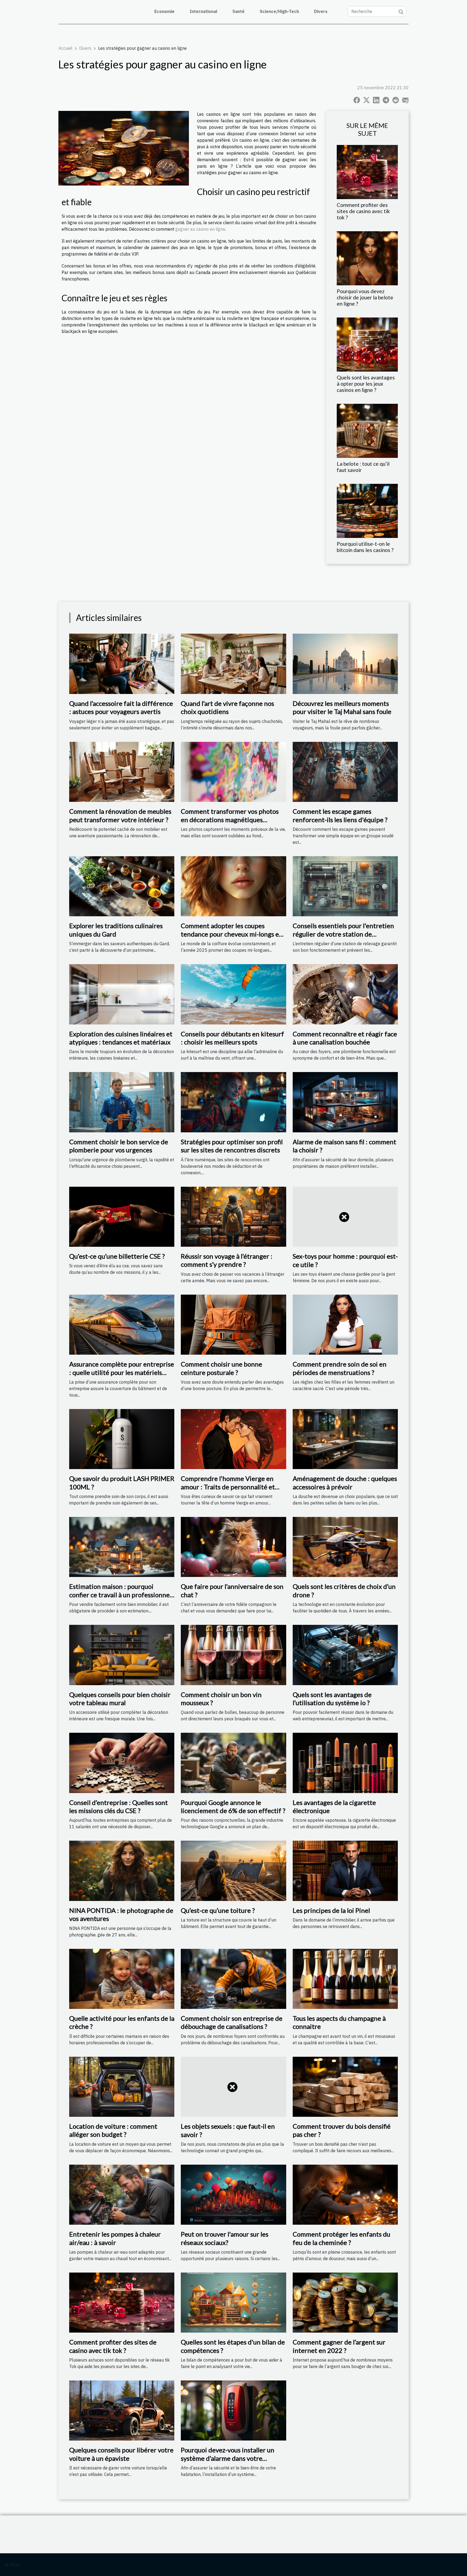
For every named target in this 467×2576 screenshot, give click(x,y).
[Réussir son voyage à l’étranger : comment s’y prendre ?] (233, 1216)
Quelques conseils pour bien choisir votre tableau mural (120, 1699)
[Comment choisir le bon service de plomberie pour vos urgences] (122, 1102)
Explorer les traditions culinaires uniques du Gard (116, 930)
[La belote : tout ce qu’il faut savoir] (367, 430)
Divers (321, 11)
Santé (238, 11)
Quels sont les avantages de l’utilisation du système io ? (332, 1699)
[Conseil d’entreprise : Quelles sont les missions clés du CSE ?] (122, 1762)
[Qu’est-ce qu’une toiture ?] (233, 1870)
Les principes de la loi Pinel (331, 1910)
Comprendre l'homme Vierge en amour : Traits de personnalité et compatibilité (228, 1487)
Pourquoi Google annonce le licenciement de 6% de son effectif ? (233, 1806)
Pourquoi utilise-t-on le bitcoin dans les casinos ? (365, 547)
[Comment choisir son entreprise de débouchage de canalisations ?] (233, 1978)
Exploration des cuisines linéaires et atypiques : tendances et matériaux (121, 1038)
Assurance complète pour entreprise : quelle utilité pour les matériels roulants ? (122, 1372)
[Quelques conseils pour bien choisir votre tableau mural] (122, 1655)
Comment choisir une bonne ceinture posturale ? (221, 1368)
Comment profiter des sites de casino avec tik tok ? (363, 211)
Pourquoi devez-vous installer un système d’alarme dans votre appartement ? (228, 2458)
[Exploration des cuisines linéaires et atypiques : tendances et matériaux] (122, 994)
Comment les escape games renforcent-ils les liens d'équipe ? (340, 815)
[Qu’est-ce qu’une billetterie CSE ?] (122, 1216)
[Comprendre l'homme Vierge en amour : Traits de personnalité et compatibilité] (233, 1439)
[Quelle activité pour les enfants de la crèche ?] (122, 1978)
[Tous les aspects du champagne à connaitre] (345, 1978)
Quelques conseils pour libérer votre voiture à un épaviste (121, 2454)
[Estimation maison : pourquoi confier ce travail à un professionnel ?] (122, 1546)
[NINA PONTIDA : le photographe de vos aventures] (122, 1870)
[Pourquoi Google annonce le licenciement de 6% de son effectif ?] (233, 1762)
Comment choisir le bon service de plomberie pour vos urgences (119, 1146)
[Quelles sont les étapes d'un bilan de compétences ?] (233, 2302)
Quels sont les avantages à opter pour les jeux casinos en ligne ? (366, 384)
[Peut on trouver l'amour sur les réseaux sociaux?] (233, 2194)
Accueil (65, 48)
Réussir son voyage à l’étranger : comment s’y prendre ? (227, 1260)
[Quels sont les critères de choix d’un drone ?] (345, 1546)
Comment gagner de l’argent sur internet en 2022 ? (339, 2346)
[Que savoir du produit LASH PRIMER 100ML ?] (122, 1439)
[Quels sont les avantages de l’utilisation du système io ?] (345, 1655)
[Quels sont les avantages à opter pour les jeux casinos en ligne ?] (367, 344)
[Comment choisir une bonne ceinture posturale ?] (233, 1324)
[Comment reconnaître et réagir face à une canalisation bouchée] (345, 994)
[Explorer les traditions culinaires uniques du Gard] (122, 886)
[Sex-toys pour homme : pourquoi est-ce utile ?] (345, 1216)
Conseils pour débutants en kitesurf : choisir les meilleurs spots (232, 1038)
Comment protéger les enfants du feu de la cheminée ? (341, 2238)
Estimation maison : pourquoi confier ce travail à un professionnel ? (120, 1595)
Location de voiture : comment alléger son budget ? (113, 2130)
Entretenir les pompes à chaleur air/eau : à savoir (115, 2238)
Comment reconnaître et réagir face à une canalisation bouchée (345, 1038)
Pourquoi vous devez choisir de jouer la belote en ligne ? (365, 297)
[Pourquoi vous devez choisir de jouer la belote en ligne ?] (367, 258)
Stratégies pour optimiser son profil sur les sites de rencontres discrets (232, 1146)
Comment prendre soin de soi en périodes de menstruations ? (340, 1368)
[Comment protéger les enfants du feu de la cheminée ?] (345, 2194)
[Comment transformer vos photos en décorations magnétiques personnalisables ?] (233, 771)
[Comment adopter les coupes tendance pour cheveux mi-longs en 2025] (233, 886)
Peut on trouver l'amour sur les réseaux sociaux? (225, 2238)
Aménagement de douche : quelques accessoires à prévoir (345, 1482)
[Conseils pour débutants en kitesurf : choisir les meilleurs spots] (233, 994)
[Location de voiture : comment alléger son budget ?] (122, 2086)
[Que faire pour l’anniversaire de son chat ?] (233, 1546)
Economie (164, 11)
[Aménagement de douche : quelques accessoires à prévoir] (345, 1439)
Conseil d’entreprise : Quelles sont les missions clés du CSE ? (119, 1806)
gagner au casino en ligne (200, 229)
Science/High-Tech (279, 11)
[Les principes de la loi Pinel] (345, 1870)
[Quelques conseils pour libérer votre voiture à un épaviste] (122, 2410)
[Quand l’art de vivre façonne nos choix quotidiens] (233, 663)
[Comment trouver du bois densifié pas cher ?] (345, 2086)
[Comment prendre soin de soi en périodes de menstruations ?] (345, 1324)
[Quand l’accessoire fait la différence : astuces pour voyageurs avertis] (122, 663)
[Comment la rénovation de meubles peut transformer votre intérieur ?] (122, 771)
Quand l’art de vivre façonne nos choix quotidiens (227, 707)
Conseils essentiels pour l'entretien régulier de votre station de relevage (343, 934)
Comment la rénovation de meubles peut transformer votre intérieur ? (120, 815)
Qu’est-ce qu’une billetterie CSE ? (117, 1256)
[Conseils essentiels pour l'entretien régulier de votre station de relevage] (345, 886)
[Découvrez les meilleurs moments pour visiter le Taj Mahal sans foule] (345, 663)
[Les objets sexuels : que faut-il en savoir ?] (233, 2086)
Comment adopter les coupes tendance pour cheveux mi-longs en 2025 (232, 934)
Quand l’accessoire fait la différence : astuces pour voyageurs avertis (121, 707)
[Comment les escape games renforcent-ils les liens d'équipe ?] (345, 771)
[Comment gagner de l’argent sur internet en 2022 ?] (345, 2302)
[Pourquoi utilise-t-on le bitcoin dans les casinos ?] (367, 510)
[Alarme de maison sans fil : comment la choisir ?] (345, 1102)
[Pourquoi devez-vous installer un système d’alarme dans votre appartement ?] (233, 2410)
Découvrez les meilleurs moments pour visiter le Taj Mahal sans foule (342, 707)
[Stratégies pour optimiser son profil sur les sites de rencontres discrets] (233, 1102)
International (204, 11)
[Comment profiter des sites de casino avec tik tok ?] (367, 171)
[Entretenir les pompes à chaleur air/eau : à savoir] (122, 2194)
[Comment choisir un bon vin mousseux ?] (233, 1655)
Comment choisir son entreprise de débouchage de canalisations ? (232, 2022)
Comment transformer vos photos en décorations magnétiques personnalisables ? (230, 819)
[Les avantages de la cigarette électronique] (345, 1762)
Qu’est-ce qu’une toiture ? (218, 1910)
